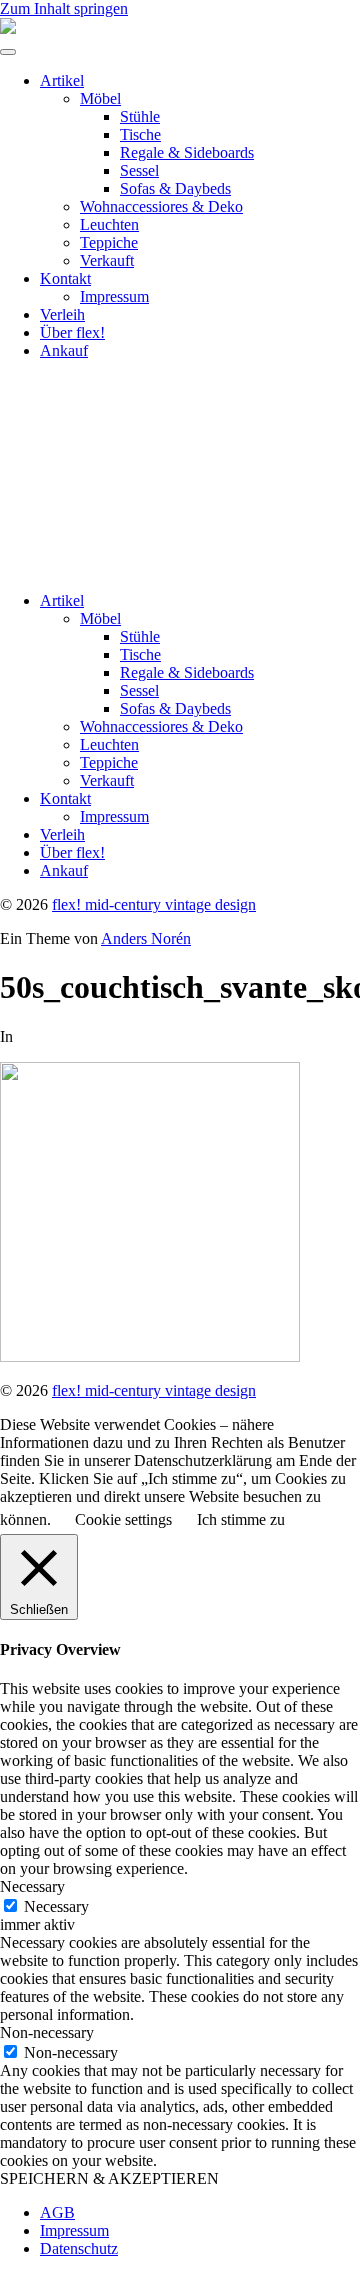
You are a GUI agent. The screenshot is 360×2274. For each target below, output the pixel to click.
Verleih (62, 314)
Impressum (114, 296)
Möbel (100, 98)
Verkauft (107, 260)
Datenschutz (79, 2248)
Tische (140, 134)
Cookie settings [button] (123, 1519)
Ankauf (64, 350)
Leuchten (109, 224)
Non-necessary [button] (47, 2032)
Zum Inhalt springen (64, 8)
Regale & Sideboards (187, 152)
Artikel (62, 80)
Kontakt (65, 278)
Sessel (139, 170)
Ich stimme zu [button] (241, 1519)
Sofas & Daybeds (175, 188)
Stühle (140, 116)
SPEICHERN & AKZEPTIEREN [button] (109, 2178)
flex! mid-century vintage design (154, 904)
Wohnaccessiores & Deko (161, 206)
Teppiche (109, 242)
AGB (57, 2212)
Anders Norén (146, 938)
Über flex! (72, 332)
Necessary (56, 1906)
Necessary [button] (32, 1886)
